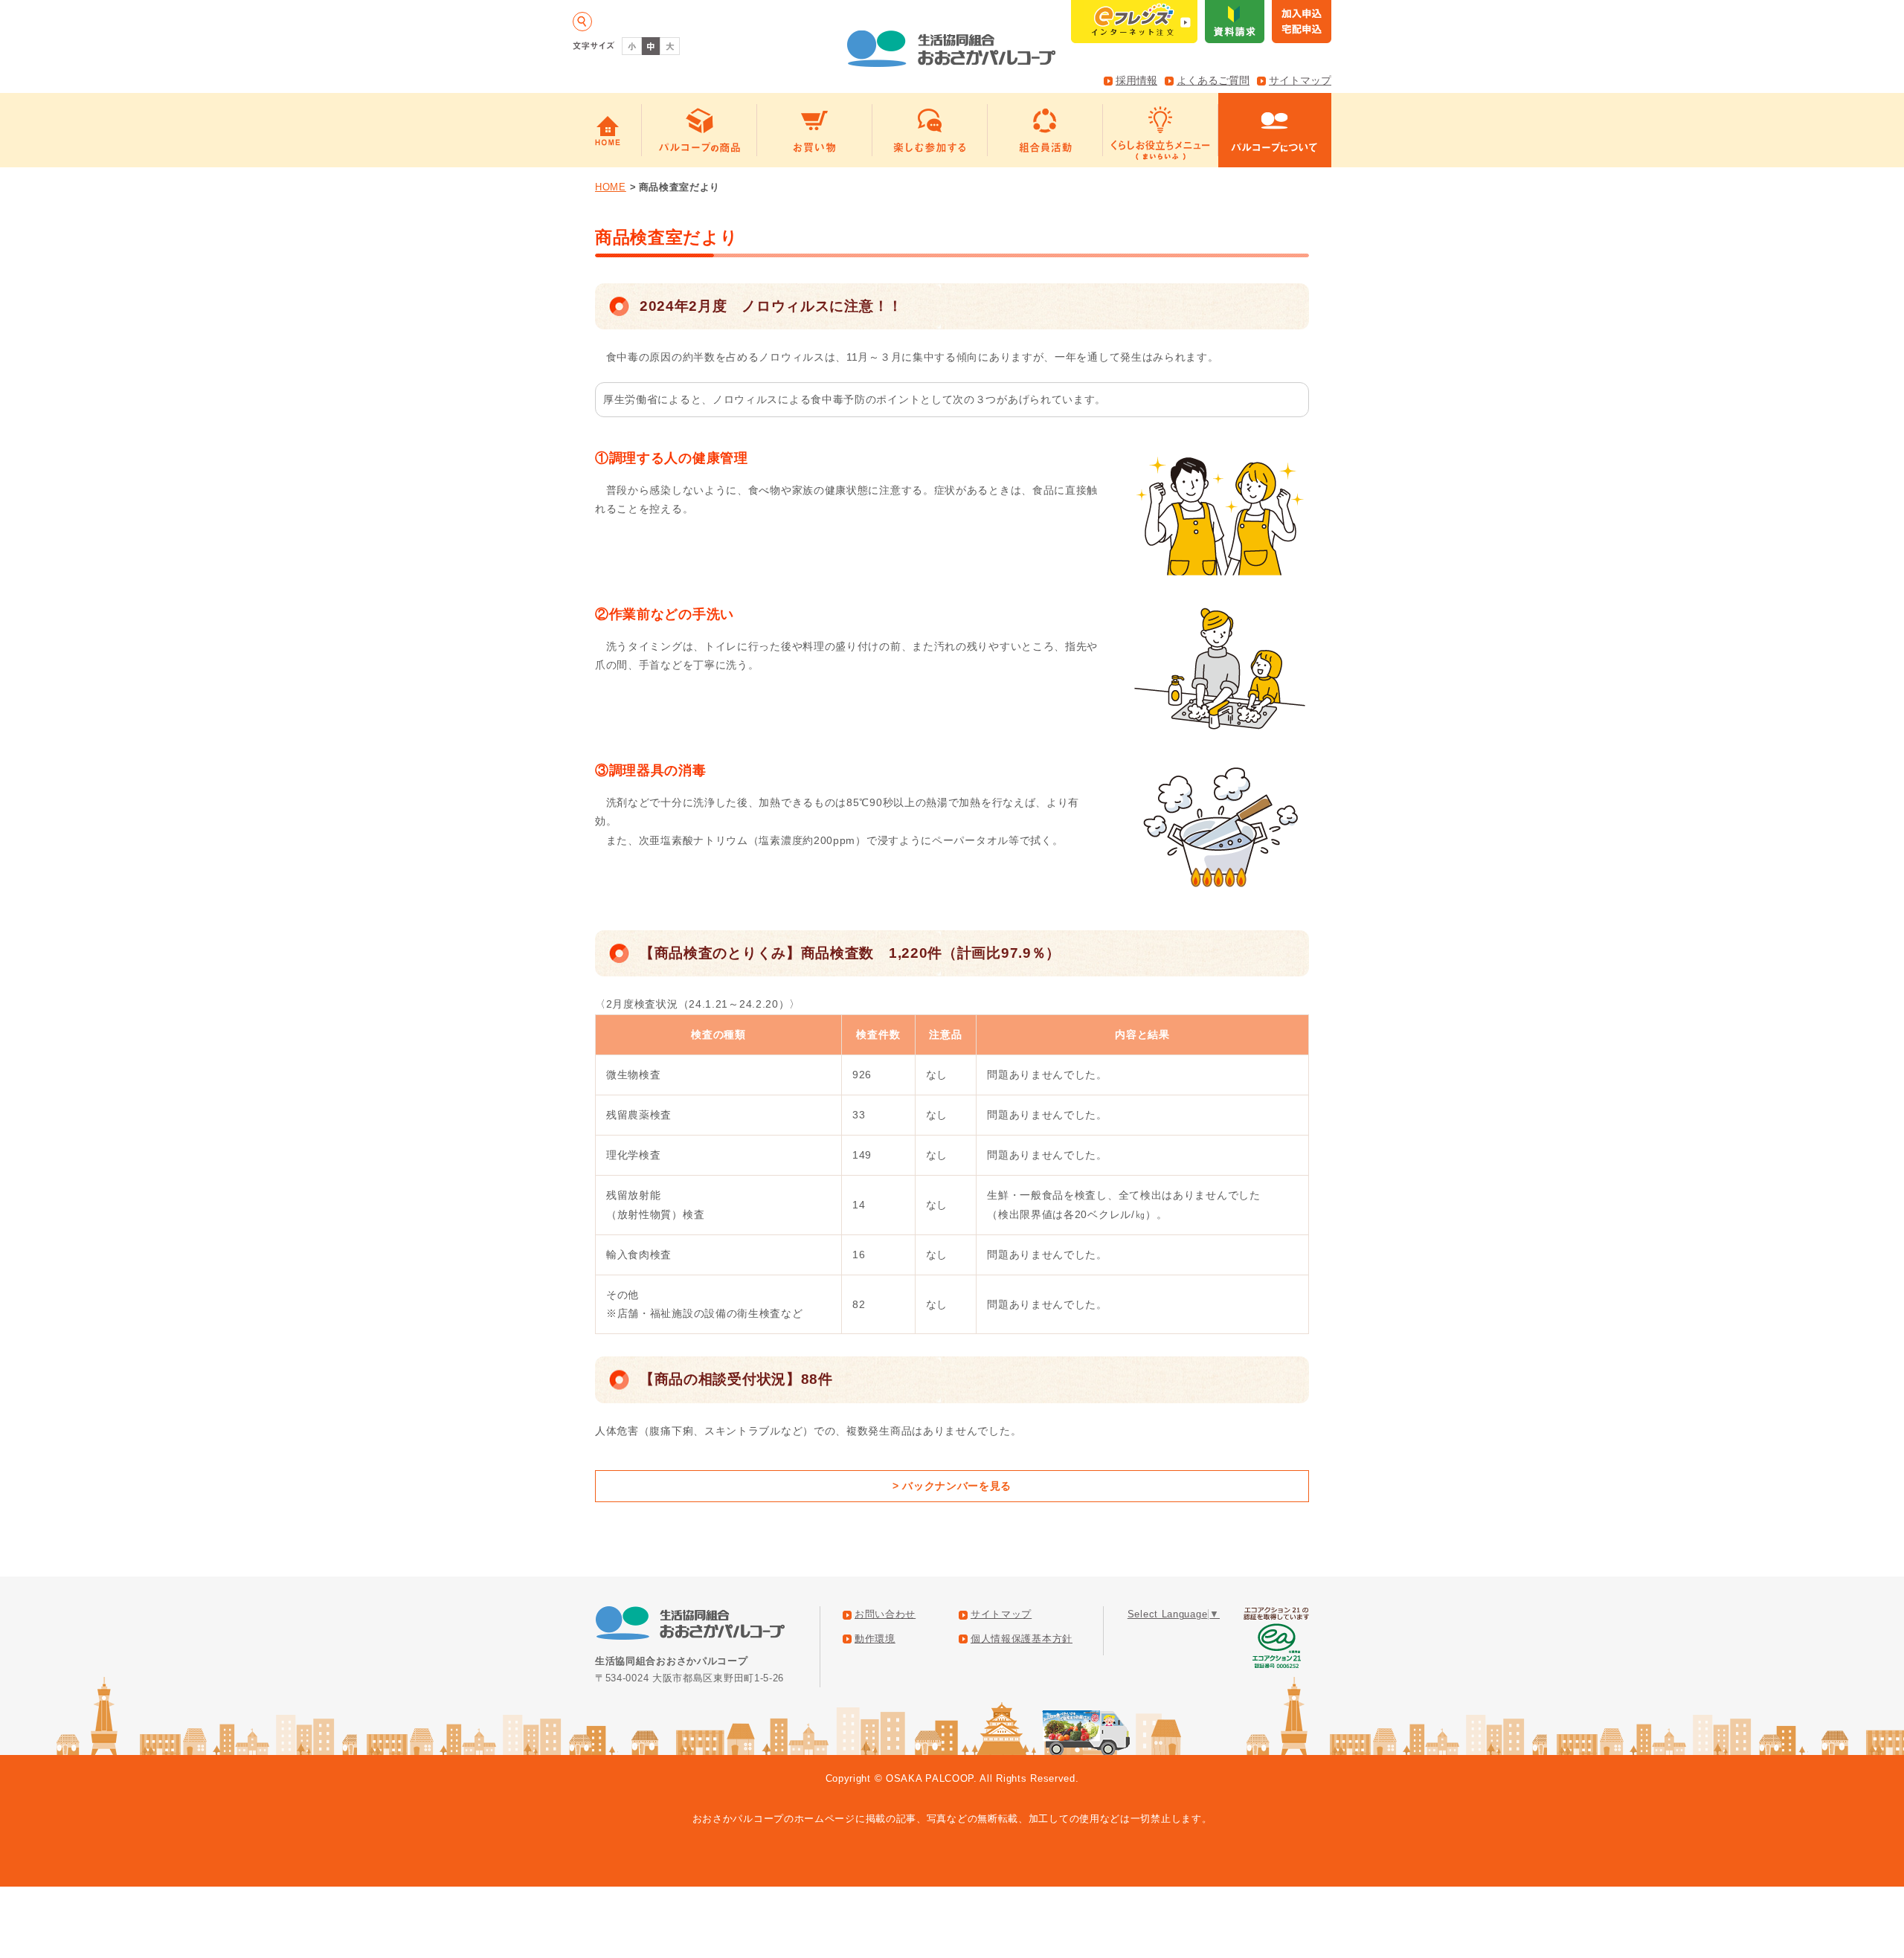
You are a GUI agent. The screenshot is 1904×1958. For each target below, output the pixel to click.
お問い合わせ (885, 1614)
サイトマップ (1300, 80)
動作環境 (875, 1639)
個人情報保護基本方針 (1022, 1639)
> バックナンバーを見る (952, 1486)
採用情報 (1136, 80)
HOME (611, 187)
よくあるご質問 (1213, 80)
